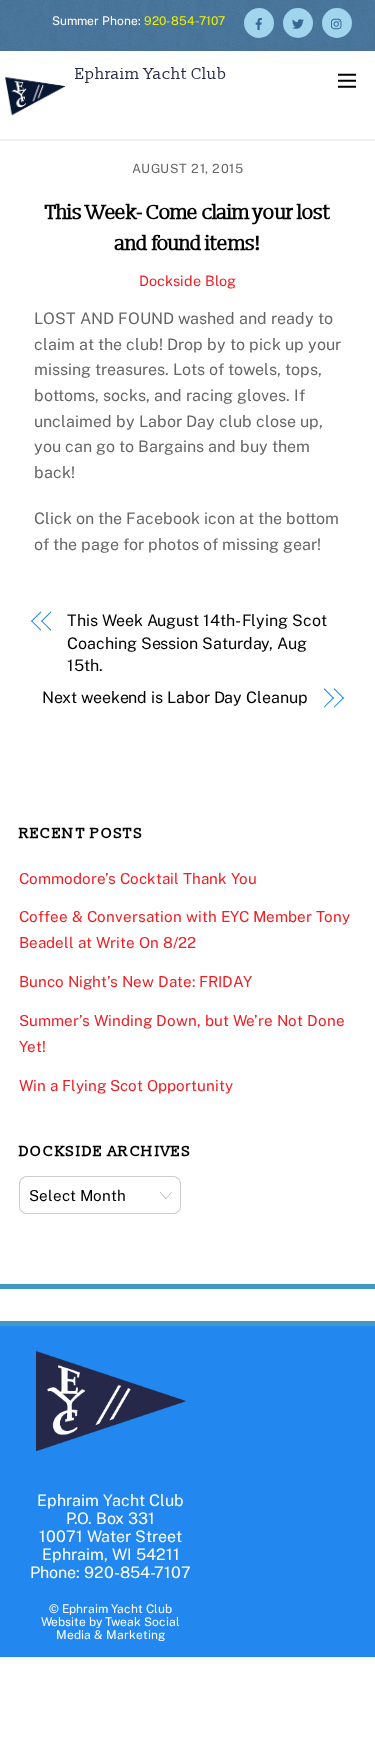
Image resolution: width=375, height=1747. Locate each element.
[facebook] (259, 21)
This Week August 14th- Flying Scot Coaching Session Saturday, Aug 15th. (196, 643)
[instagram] (337, 21)
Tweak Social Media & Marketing (118, 1628)
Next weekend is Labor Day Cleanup (174, 697)
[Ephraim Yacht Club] (35, 117)
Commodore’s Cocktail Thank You (138, 878)
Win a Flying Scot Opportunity (126, 1085)
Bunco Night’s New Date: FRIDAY (135, 981)
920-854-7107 (184, 21)
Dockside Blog (187, 280)
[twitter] (298, 21)
